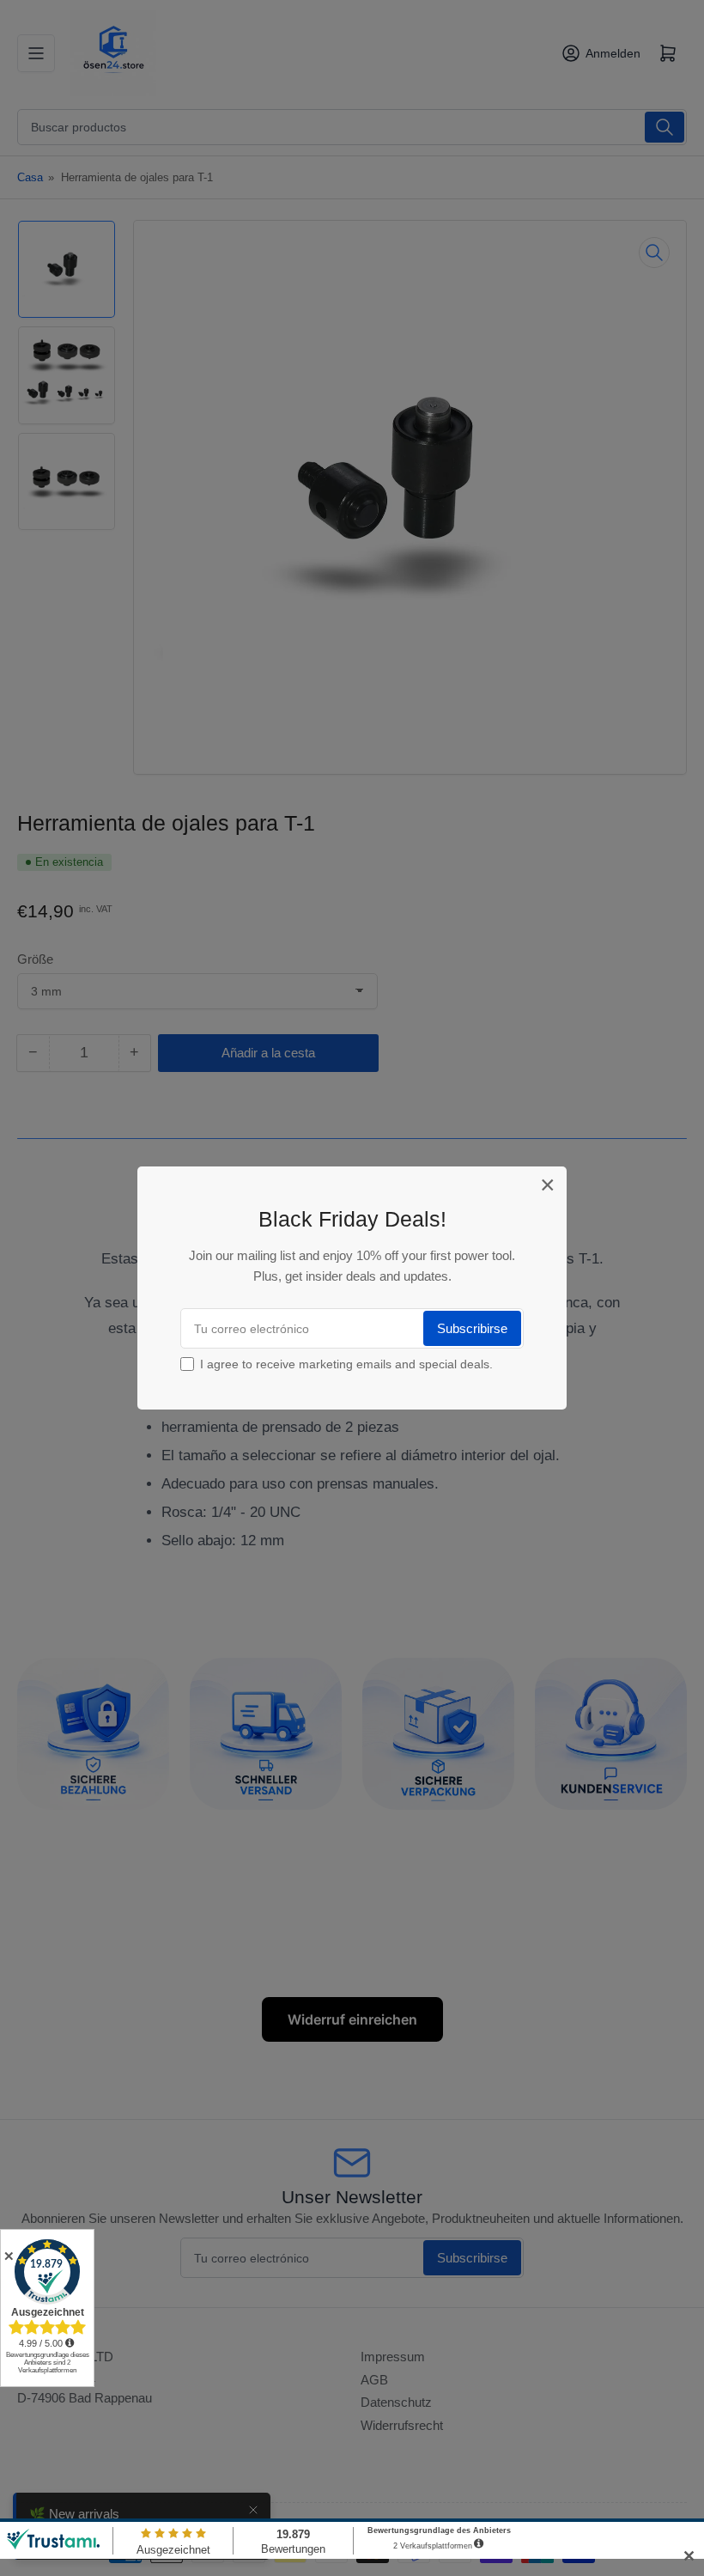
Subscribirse (472, 1328)
